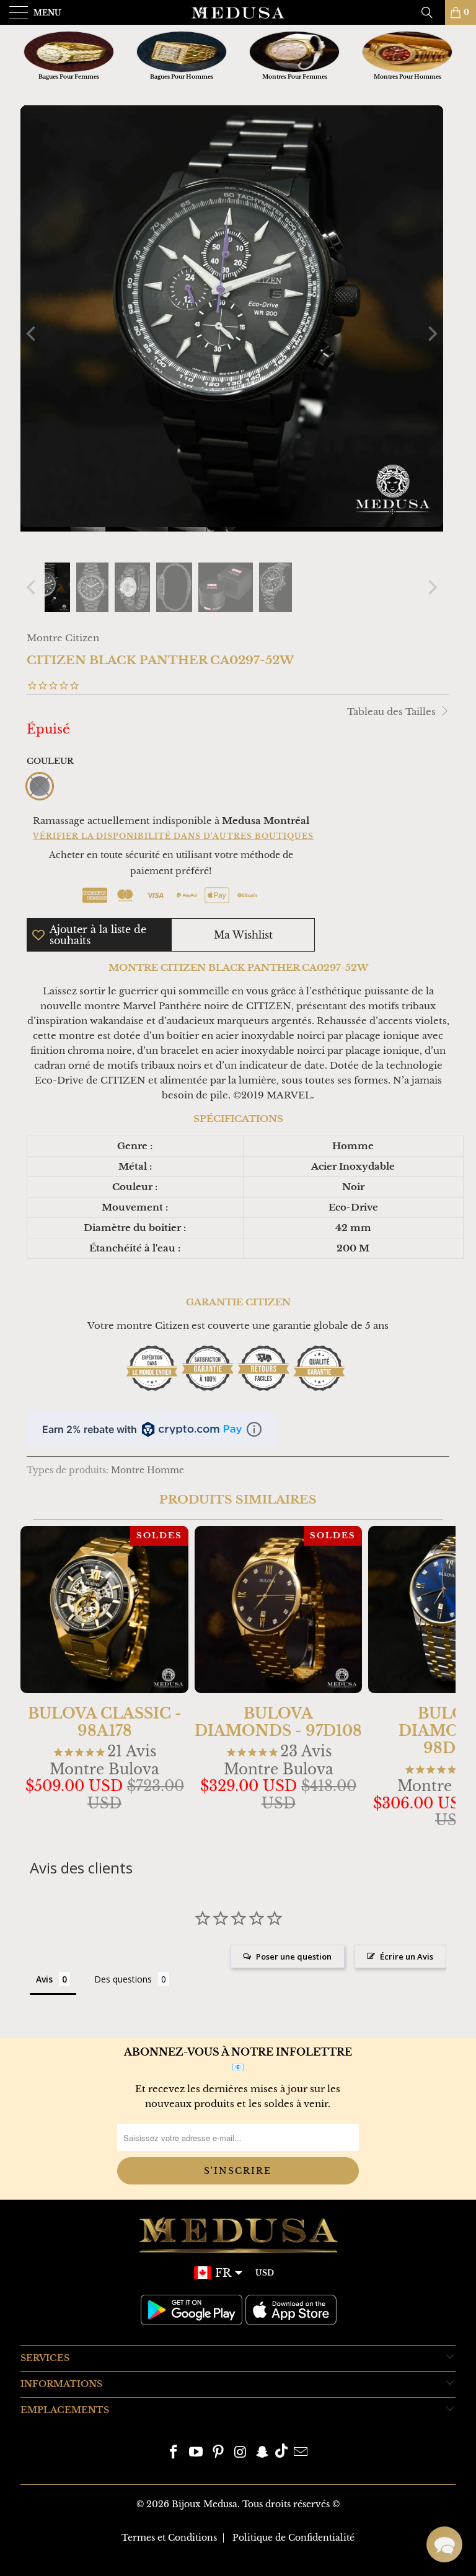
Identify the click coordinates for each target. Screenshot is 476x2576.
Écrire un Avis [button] (407, 1956)
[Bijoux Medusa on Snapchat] (263, 2453)
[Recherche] (431, 12)
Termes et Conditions (169, 2538)
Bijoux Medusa (205, 2504)
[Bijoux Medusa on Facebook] (174, 2453)
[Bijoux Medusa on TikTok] (281, 2453)
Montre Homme (148, 1470)
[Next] (431, 334)
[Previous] (32, 334)
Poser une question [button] (294, 1956)
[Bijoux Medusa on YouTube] (196, 2453)
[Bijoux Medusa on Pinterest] (218, 2453)
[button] (444, 2544)
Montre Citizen (63, 638)
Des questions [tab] (123, 1979)
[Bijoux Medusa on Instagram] (240, 2453)
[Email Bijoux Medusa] (301, 2453)
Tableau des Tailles (393, 712)
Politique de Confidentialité (293, 2538)
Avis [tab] (44, 1979)
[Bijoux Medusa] (238, 12)
